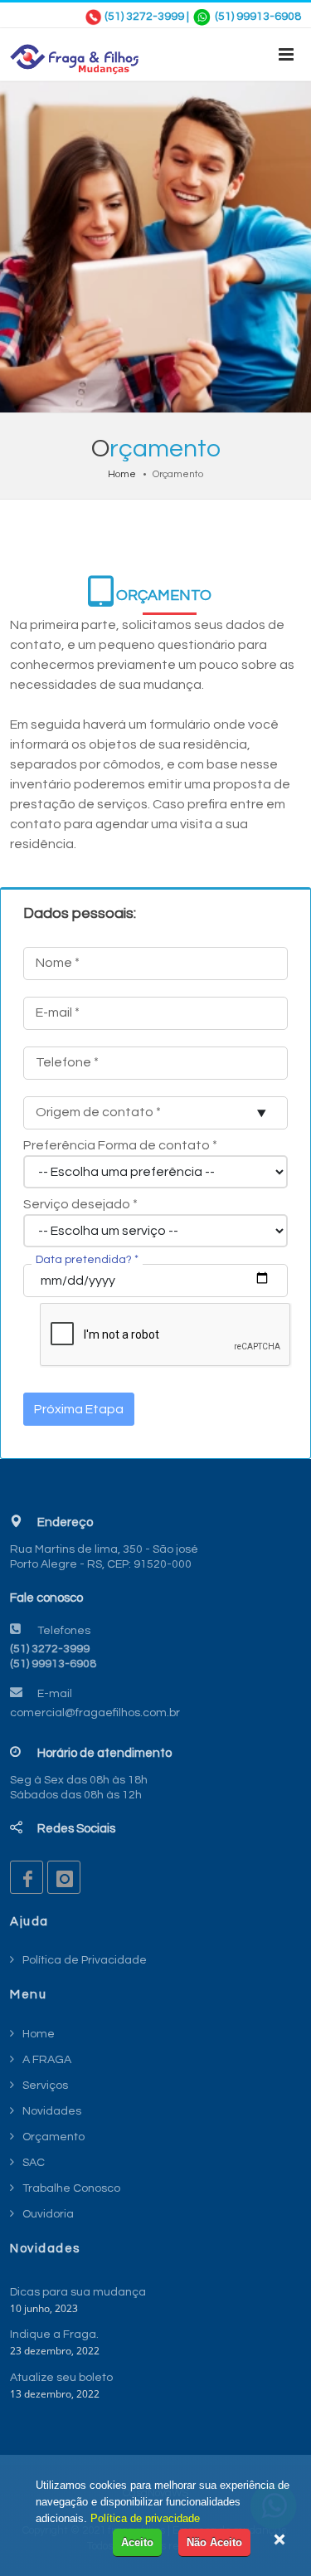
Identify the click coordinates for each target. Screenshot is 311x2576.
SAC (34, 2163)
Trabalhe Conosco (71, 2188)
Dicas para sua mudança (78, 2292)
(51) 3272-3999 (144, 17)
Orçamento (53, 2137)
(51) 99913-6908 (258, 17)
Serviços (45, 2086)
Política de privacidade (145, 2518)
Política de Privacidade (85, 1960)
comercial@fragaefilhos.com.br (95, 1713)
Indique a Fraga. (54, 2334)
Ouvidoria (48, 2214)
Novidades (52, 2111)
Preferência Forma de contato (120, 1145)
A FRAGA (47, 2060)
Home (122, 474)
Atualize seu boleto (61, 2378)
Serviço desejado (80, 1204)
